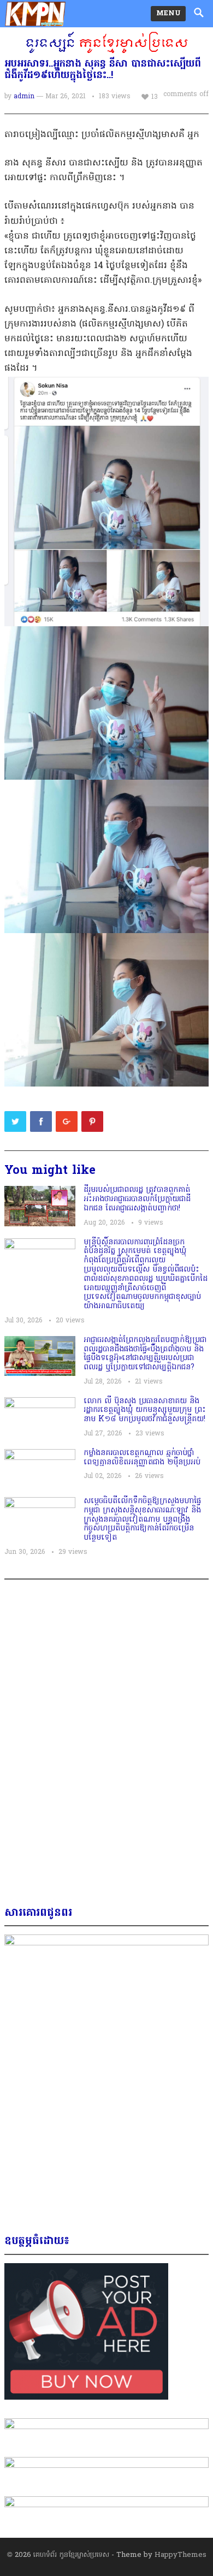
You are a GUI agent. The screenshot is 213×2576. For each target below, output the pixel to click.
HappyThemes (181, 2555)
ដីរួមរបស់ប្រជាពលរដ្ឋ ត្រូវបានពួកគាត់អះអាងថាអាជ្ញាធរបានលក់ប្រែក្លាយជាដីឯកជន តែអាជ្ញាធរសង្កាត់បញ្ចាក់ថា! (137, 1199)
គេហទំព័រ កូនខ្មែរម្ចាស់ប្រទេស (71, 2555)
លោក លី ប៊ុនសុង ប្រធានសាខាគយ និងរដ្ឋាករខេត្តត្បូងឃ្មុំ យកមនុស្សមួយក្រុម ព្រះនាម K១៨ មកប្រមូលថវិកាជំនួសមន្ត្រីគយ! (145, 1411)
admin (24, 97)
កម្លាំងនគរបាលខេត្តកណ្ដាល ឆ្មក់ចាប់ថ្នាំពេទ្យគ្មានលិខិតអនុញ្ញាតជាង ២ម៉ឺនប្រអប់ (142, 1458)
